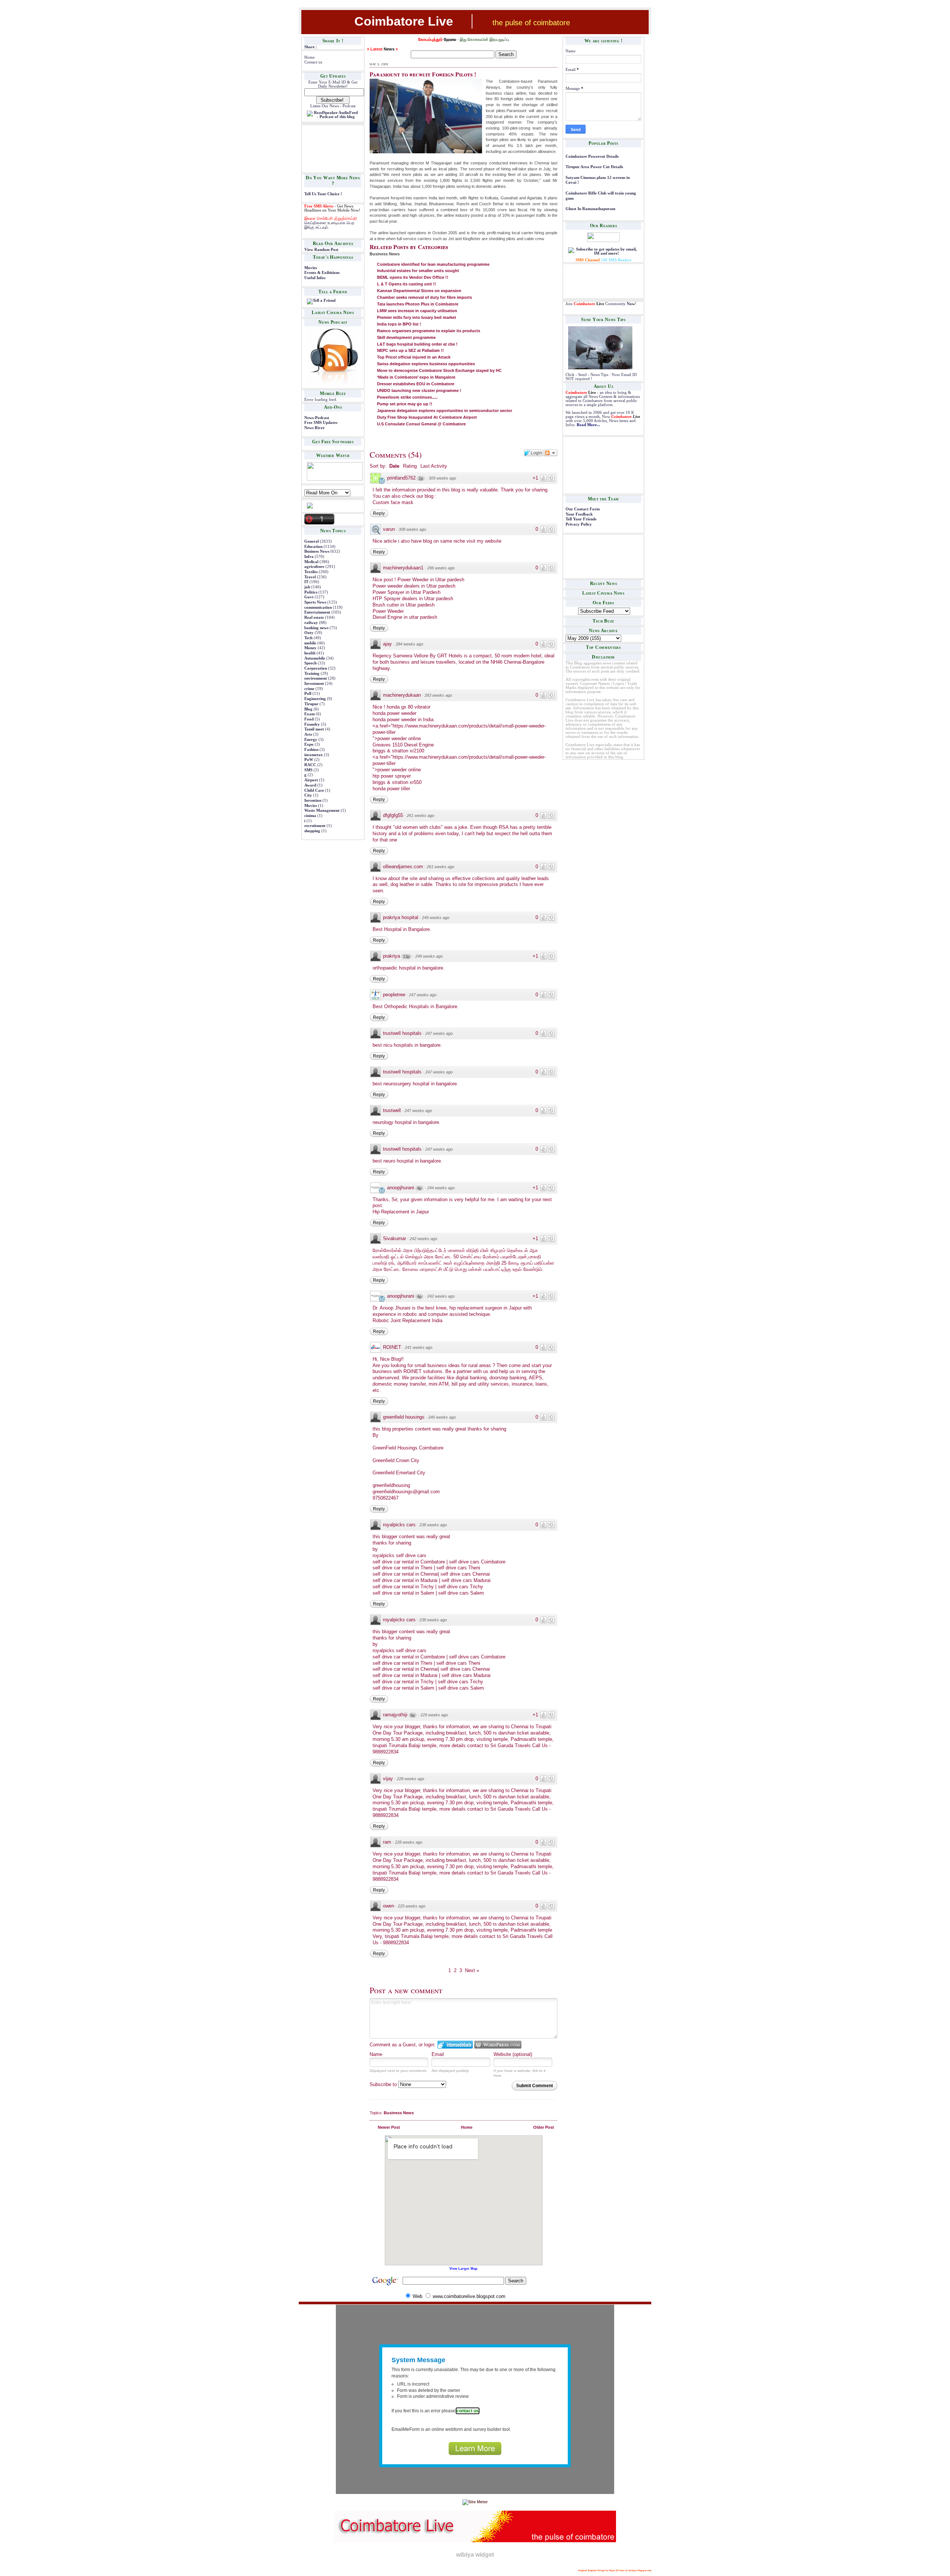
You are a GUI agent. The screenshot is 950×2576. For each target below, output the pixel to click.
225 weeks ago (412, 1906)
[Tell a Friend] (321, 300)
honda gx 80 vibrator (409, 707)
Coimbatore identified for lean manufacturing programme (433, 264)
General (312, 541)
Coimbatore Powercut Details (592, 156)
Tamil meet (314, 729)
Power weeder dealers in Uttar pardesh (414, 586)
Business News (317, 551)
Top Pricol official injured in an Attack (414, 357)
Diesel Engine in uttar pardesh (405, 617)
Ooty (309, 633)
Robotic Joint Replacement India (407, 1320)
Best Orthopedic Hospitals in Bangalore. (416, 1006)
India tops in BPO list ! (399, 324)
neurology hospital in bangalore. (407, 1122)
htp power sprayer (392, 776)
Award (310, 785)
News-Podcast (317, 418)
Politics (311, 592)
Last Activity (434, 466)
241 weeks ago (419, 1347)
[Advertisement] (327, 148)
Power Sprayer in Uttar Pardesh (407, 592)
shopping (312, 831)
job (307, 587)
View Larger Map (463, 2269)
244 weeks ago (441, 1188)
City (308, 795)
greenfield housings (404, 1417)
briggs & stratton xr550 (397, 782)
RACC (310, 765)
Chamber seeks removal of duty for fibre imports (425, 297)
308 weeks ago (412, 529)
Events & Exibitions (322, 273)
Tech (308, 638)
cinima (310, 816)
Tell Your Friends (581, 519)
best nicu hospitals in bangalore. (407, 1045)
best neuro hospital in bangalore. (407, 1161)
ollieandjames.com (403, 867)
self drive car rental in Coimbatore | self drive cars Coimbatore (439, 1562)
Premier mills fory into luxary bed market (417, 317)
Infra (309, 557)
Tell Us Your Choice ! (323, 194)
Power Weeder (388, 611)
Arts (308, 734)
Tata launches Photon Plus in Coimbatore (418, 304)
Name (376, 2054)
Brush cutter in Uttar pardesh (404, 605)
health (310, 653)
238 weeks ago (433, 1525)
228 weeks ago (410, 1779)
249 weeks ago (436, 918)
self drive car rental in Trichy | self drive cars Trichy (428, 1587)
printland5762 (401, 478)
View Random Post (321, 250)
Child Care (314, 790)
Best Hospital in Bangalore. (402, 929)
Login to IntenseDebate (455, 2045)
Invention (313, 800)
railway (311, 623)
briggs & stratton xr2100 (398, 751)
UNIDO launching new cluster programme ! (419, 390)
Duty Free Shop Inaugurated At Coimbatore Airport (427, 417)
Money (310, 648)
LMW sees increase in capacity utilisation (417, 311)
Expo (309, 744)
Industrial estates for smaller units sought (418, 271)
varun (389, 529)
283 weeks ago (438, 695)
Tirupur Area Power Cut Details (594, 167)
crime (309, 689)
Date (394, 466)
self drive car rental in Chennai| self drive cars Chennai (431, 1574)
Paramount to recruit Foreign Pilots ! (423, 74)
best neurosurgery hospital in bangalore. (415, 1084)
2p (421, 478)
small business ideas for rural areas (453, 1365)
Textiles (311, 572)
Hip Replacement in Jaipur (401, 1212)
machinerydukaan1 (403, 568)
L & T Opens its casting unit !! (407, 284)
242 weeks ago (423, 1239)
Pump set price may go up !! (405, 404)
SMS (308, 770)
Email (438, 2054)
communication (318, 607)
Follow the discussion (551, 453)
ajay (387, 644)
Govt (309, 597)
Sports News (315, 602)
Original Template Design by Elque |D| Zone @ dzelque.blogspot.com (615, 2570)
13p (406, 957)
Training (312, 674)
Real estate (314, 617)
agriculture (314, 567)
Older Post (544, 2127)
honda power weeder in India (403, 720)
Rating (410, 466)
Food (309, 719)
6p (413, 1715)
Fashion (311, 750)
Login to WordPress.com (498, 2045)
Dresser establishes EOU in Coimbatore (416, 384)
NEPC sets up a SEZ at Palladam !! (410, 350)
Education (313, 547)
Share (309, 47)
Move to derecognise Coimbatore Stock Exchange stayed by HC (439, 370)
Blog (308, 709)
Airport (311, 780)
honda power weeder (394, 713)
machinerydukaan (402, 695)
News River (315, 428)
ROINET (392, 1347)
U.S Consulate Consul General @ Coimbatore (421, 424)
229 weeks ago (434, 1715)
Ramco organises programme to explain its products (429, 331)
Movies (311, 268)
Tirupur (311, 704)
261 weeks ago (420, 815)
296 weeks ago (441, 568)
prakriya (392, 956)
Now (631, 304)
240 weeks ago (442, 1417)
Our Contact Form (583, 509)
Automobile (315, 658)
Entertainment (317, 612)
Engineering (315, 699)
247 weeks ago (423, 995)
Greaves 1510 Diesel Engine (403, 745)
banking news (316, 628)
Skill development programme (406, 337)
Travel (310, 577)
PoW (309, 760)
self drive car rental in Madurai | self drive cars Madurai (432, 1580)
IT (306, 582)
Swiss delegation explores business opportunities (426, 364)
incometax (314, 755)
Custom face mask (393, 502)
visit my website (484, 541)
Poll (308, 694)
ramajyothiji (395, 1715)
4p (419, 1188)
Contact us (313, 62)
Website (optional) (513, 2054)
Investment (314, 684)
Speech (310, 663)
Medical (311, 562)
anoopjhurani (401, 1188)
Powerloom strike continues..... (407, 397)
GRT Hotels (450, 656)
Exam (309, 714)
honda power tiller (391, 789)
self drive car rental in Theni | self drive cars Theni (426, 1568)
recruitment (315, 826)
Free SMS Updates (321, 423)
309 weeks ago (442, 478)
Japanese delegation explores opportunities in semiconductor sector (445, 411)
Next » (472, 1970)
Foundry (312, 724)
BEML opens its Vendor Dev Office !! (413, 277)
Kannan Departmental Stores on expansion (419, 291)
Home (309, 57)
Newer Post (389, 2127)
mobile (310, 643)
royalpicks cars (399, 1525)
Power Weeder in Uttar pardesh (431, 580)
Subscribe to (384, 2084)
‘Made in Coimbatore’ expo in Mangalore (416, 377)
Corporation (316, 668)
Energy (311, 740)
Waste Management (322, 810)
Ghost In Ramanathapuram (590, 209)
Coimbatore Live (404, 21)
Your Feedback (579, 514)
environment (316, 678)
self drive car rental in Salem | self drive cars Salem (428, 1593)
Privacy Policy (579, 524)
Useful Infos (315, 278)
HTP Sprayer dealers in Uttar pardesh (413, 599)
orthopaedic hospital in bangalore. (409, 968)
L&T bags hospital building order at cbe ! (417, 344)
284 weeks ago (409, 644)
